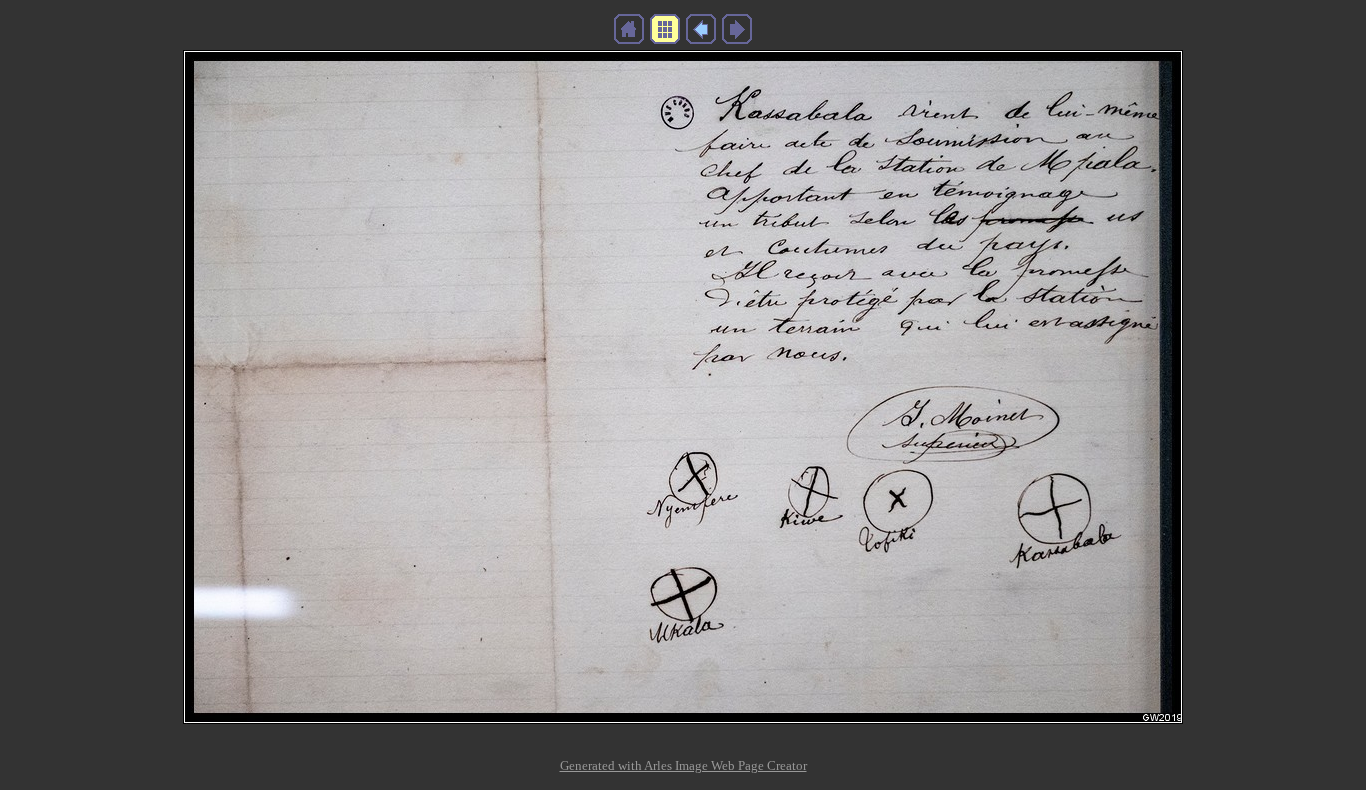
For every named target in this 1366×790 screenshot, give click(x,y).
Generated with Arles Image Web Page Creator (683, 765)
